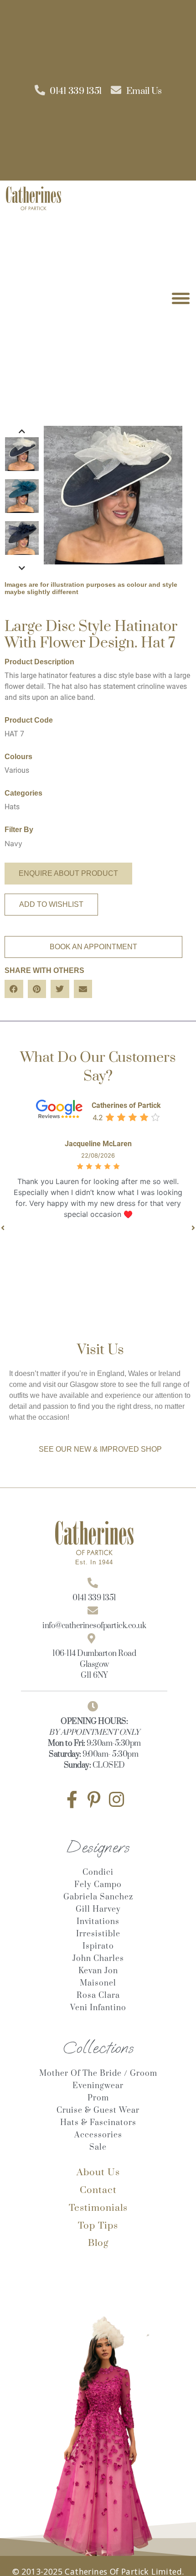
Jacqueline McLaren (98, 1144)
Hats (12, 807)
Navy (13, 843)
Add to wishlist (51, 904)
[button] (14, 989)
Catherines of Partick (126, 1105)
